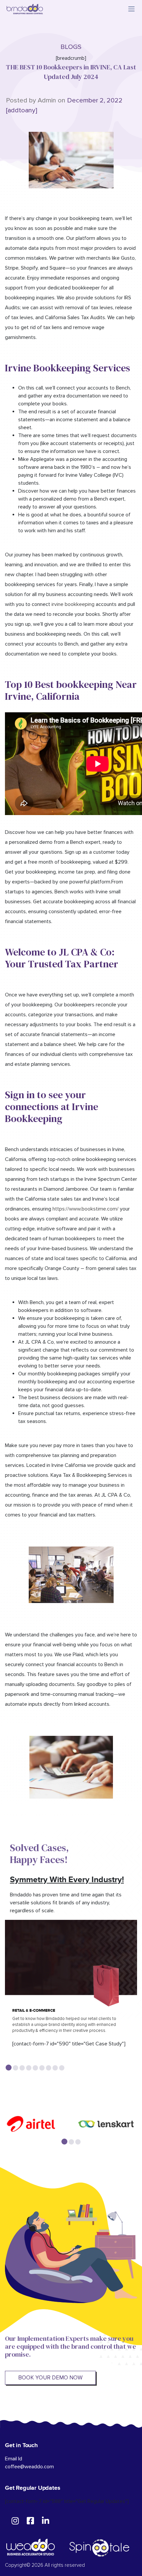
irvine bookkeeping (73, 604)
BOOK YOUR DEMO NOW (50, 2378)
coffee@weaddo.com (29, 2467)
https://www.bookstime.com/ (86, 1209)
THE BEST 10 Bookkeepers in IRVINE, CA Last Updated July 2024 (71, 72)
